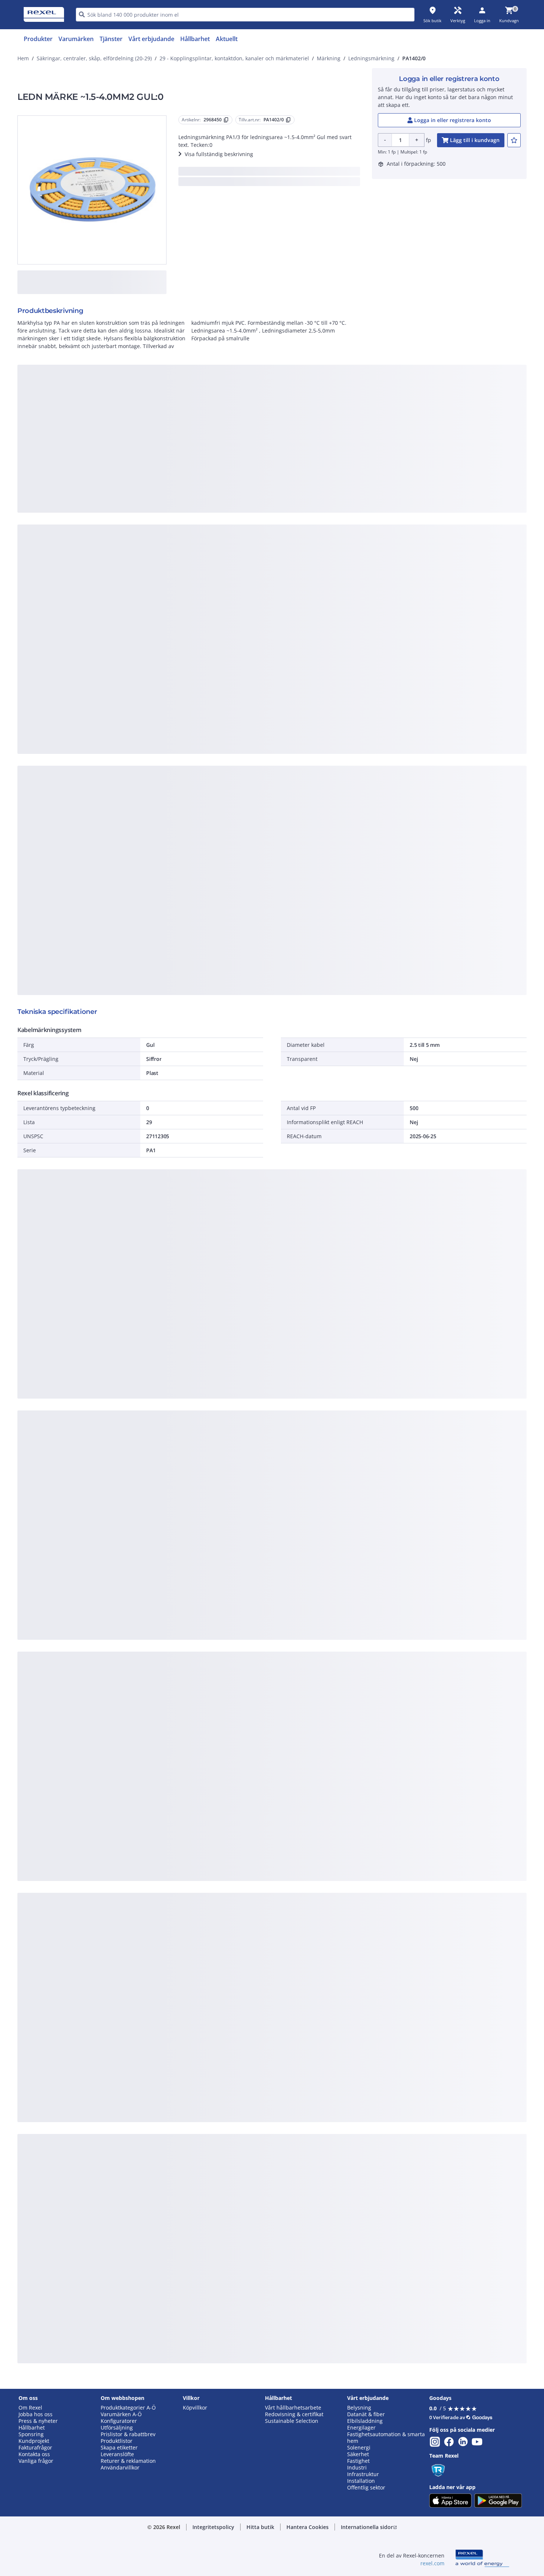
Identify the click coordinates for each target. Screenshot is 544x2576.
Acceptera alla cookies (356, 502)
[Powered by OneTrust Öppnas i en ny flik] (363, 524)
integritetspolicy (282, 380)
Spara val (190, 502)
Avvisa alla (299, 502)
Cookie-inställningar (197, 471)
